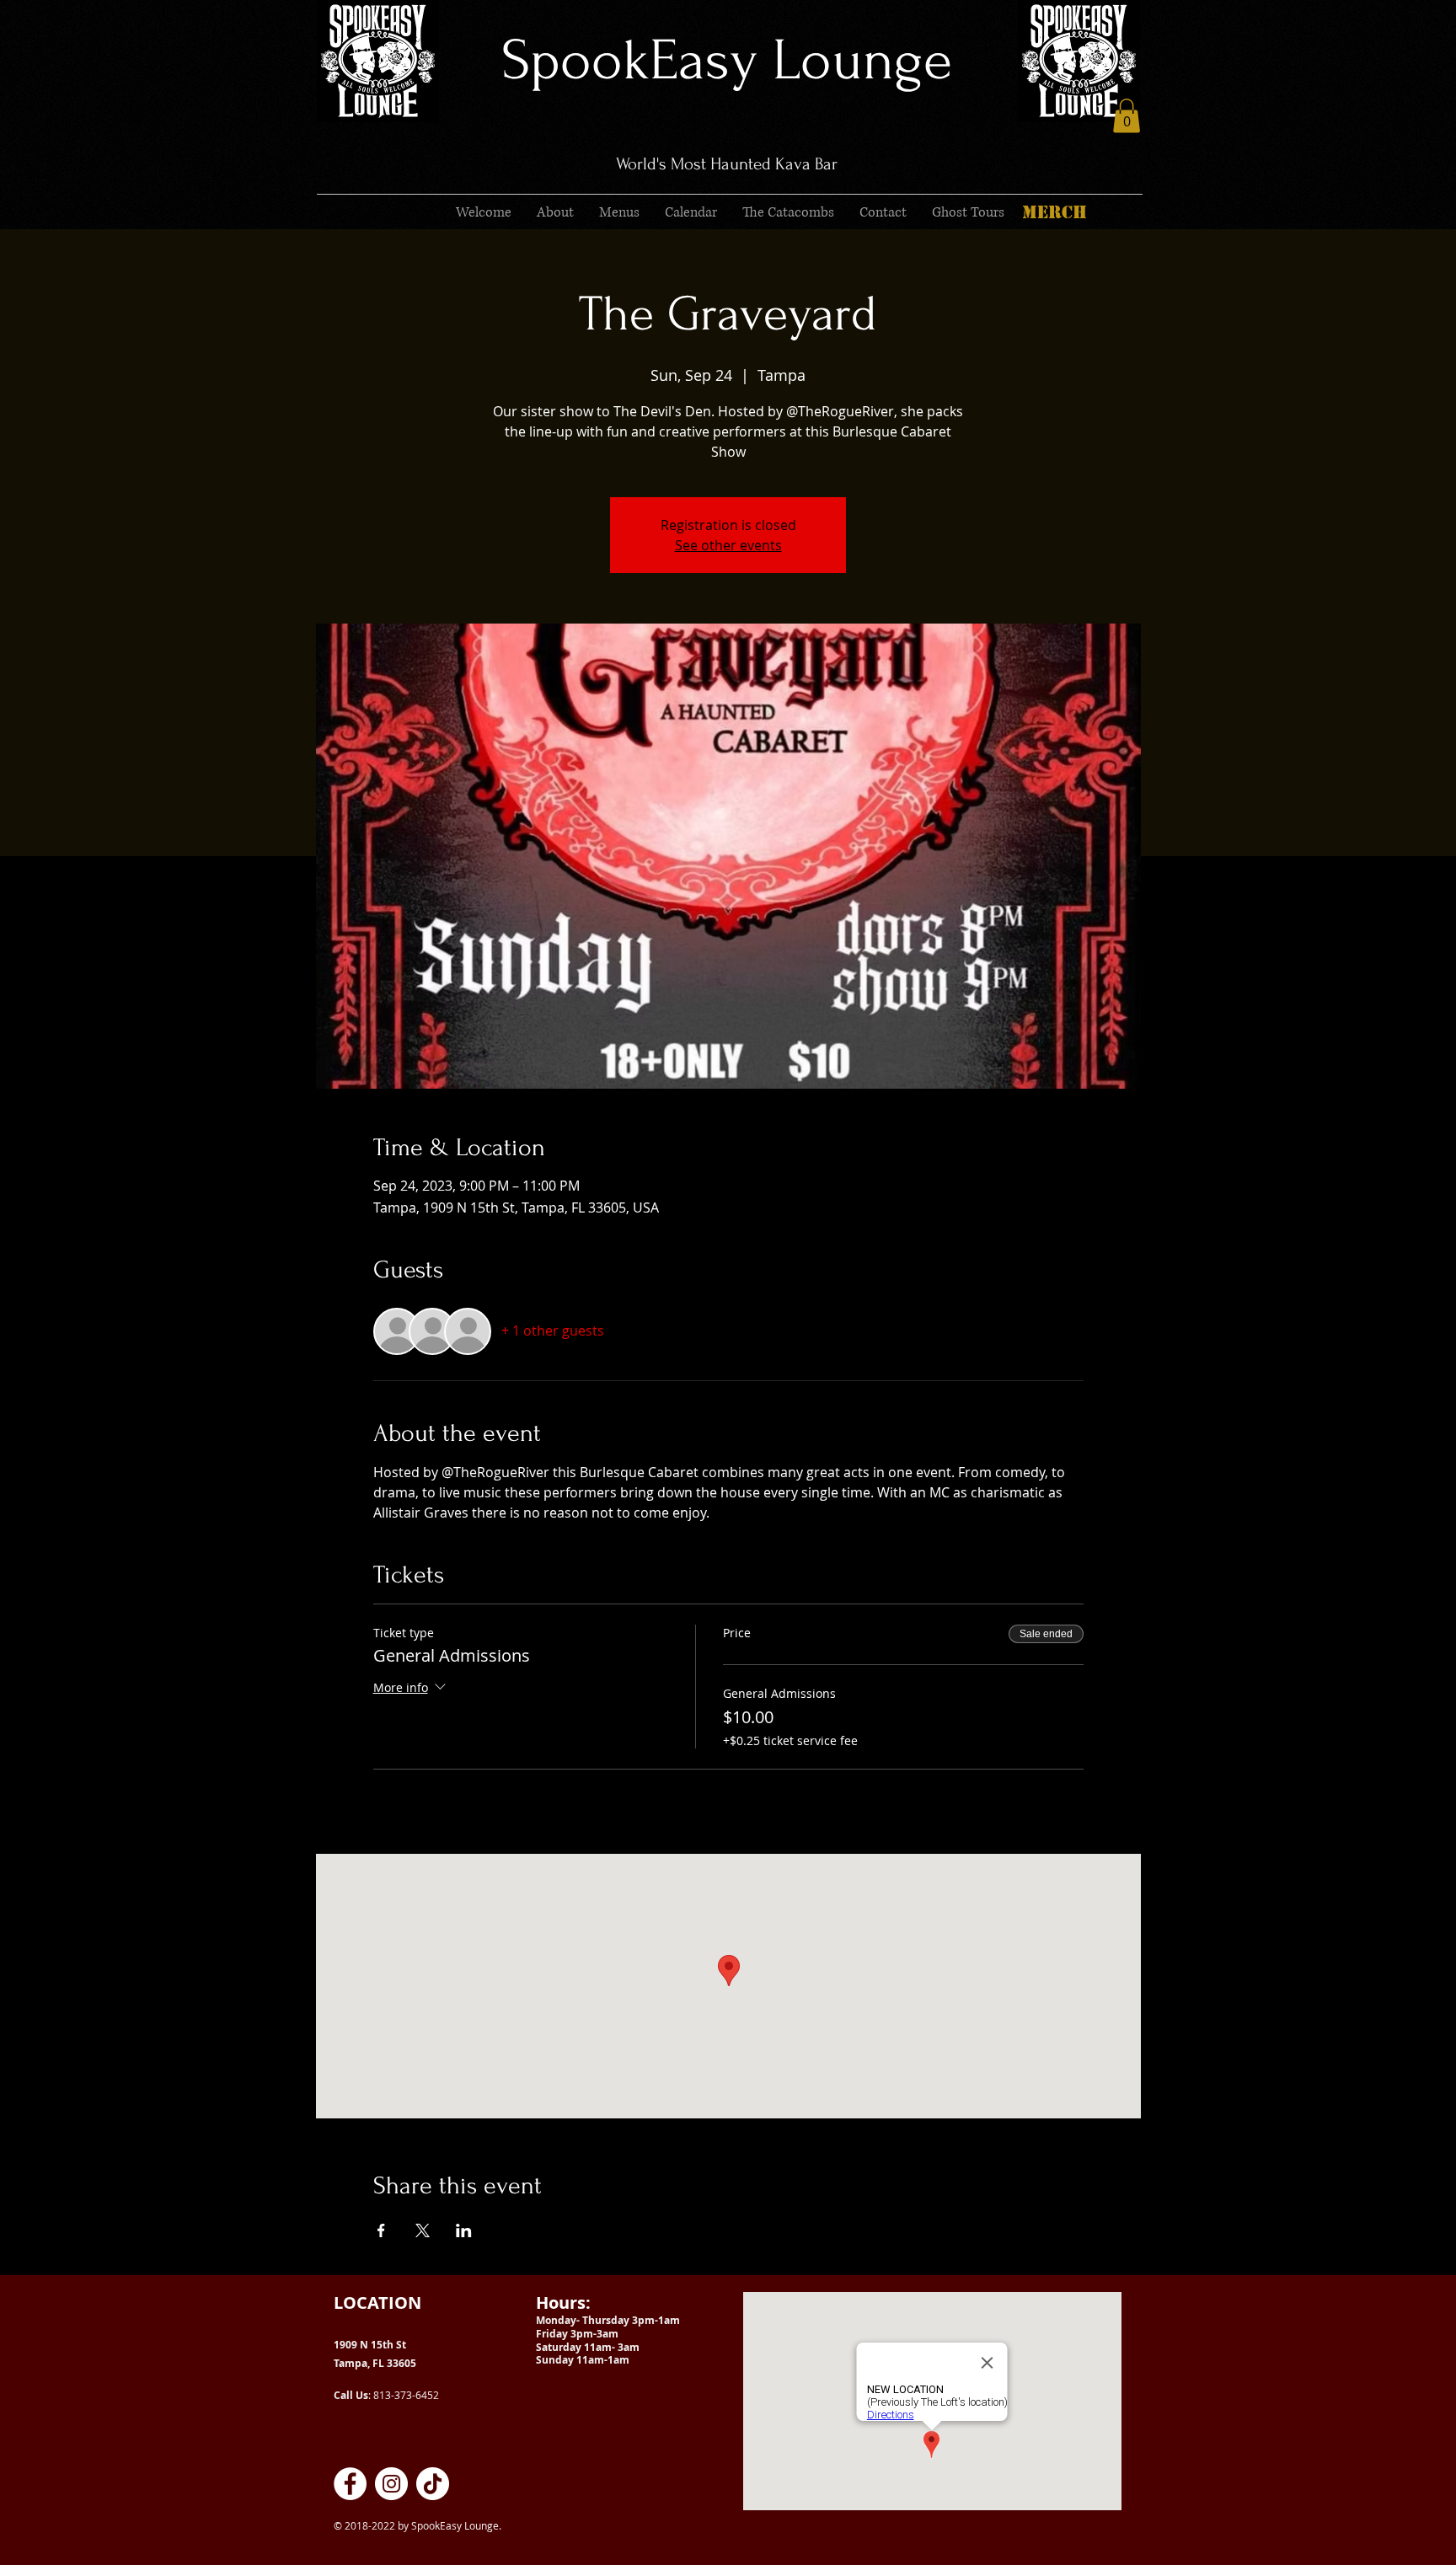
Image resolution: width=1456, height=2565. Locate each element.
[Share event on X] (423, 2230)
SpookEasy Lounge (727, 60)
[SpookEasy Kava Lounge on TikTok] (433, 2484)
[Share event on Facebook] (381, 2230)
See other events (728, 545)
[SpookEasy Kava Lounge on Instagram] (391, 2484)
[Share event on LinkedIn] (464, 2230)
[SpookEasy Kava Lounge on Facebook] (350, 2484)
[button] (1127, 116)
